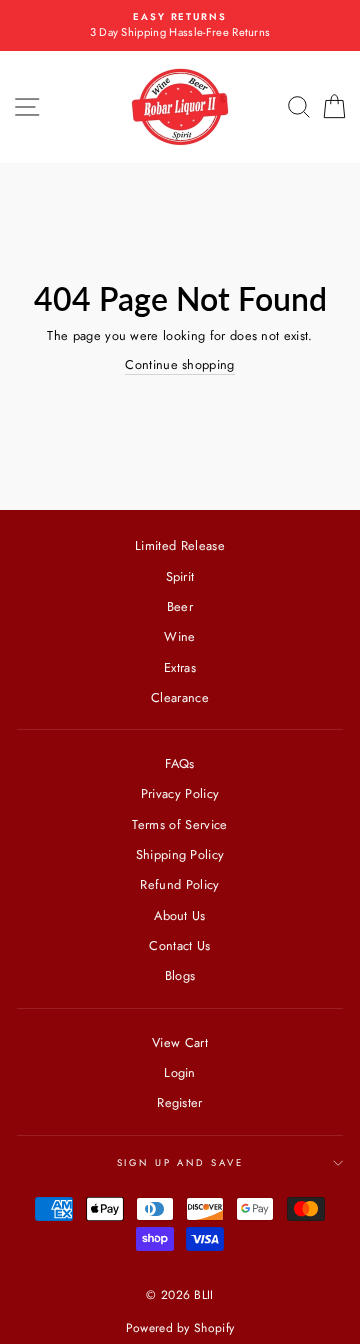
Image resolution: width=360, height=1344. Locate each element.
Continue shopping (179, 364)
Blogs (180, 975)
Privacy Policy (180, 793)
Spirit (180, 576)
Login (180, 1072)
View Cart (180, 1042)
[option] (180, 25)
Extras (180, 667)
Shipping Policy (180, 854)
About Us (180, 915)
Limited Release (180, 545)
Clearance (180, 697)
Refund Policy (179, 884)
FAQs (179, 763)
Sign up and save (180, 1163)
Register (180, 1102)
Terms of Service (179, 824)
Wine (179, 636)
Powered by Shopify (180, 1328)
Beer (180, 606)
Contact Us (179, 945)
